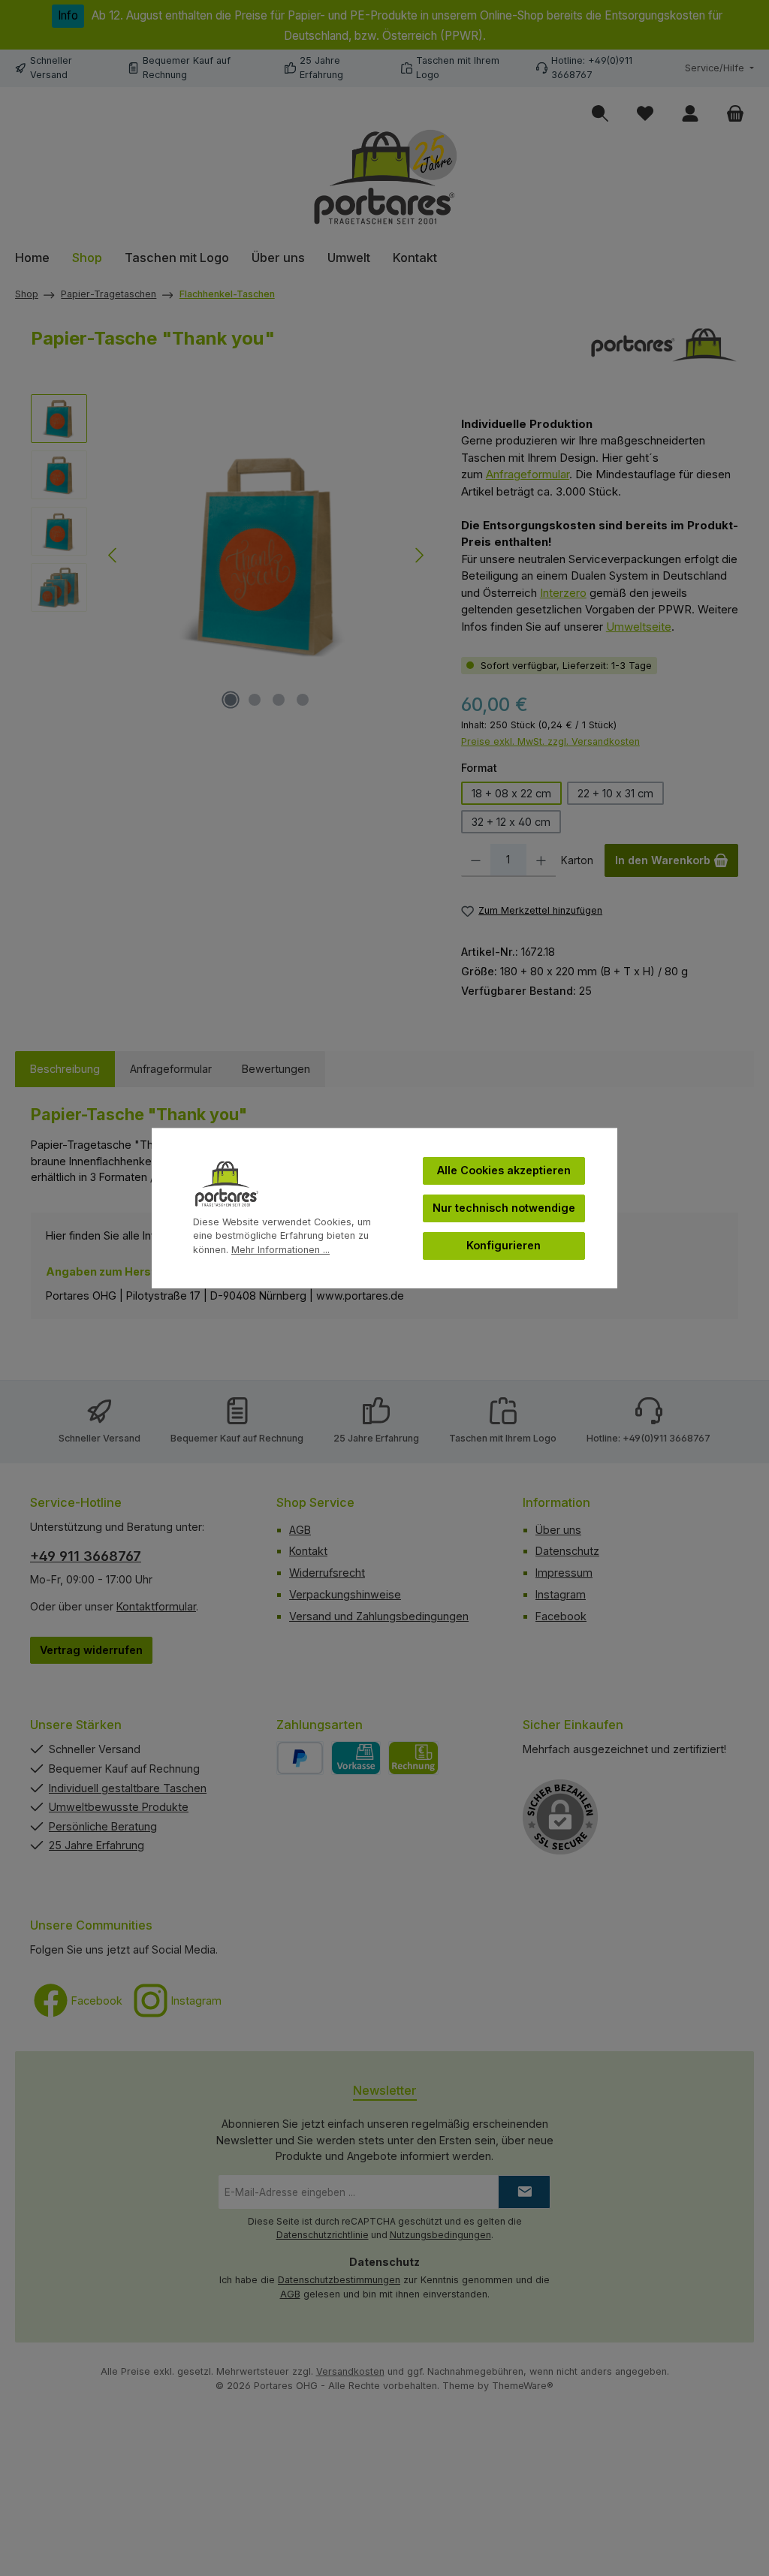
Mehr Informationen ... (280, 1250)
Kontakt (308, 1551)
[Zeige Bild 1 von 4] (231, 700)
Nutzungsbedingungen (440, 2235)
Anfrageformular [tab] (171, 1069)
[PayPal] (300, 1758)
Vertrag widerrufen (91, 1650)
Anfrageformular (528, 474)
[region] (231, 556)
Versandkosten (350, 2371)
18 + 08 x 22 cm (511, 793)
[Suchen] (600, 114)
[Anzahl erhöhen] (541, 860)
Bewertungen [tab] (276, 1069)
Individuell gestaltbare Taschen (128, 1788)
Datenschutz (567, 1551)
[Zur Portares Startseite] (384, 178)
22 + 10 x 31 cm (615, 793)
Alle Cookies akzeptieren (504, 1170)
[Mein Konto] (690, 114)
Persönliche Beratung (103, 1826)
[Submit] (524, 2192)
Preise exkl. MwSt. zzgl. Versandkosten (550, 741)
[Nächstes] (419, 555)
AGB (300, 1530)
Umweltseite (639, 627)
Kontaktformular (156, 1606)
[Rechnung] (413, 1758)
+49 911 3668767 (86, 1556)
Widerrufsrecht (327, 1573)
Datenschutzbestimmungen (339, 2280)
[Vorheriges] (113, 555)
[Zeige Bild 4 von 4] (303, 700)
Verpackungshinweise (345, 1594)
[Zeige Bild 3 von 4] (279, 700)
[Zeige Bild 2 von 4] (255, 700)
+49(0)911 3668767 (666, 1438)
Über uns (558, 1530)
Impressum (564, 1573)
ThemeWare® (523, 2386)
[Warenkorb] (735, 114)
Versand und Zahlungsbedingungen (379, 1616)
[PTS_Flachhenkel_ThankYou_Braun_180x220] (267, 556)
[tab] (65, 1069)
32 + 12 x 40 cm (511, 822)
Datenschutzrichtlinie (323, 2235)
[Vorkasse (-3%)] (356, 1758)
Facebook (561, 1616)
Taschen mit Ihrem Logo (503, 1438)
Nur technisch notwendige (504, 1208)
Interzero (563, 593)
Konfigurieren (504, 1245)
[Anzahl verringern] (476, 860)
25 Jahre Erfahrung (376, 1438)
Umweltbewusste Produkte (119, 1807)
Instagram (561, 1594)
